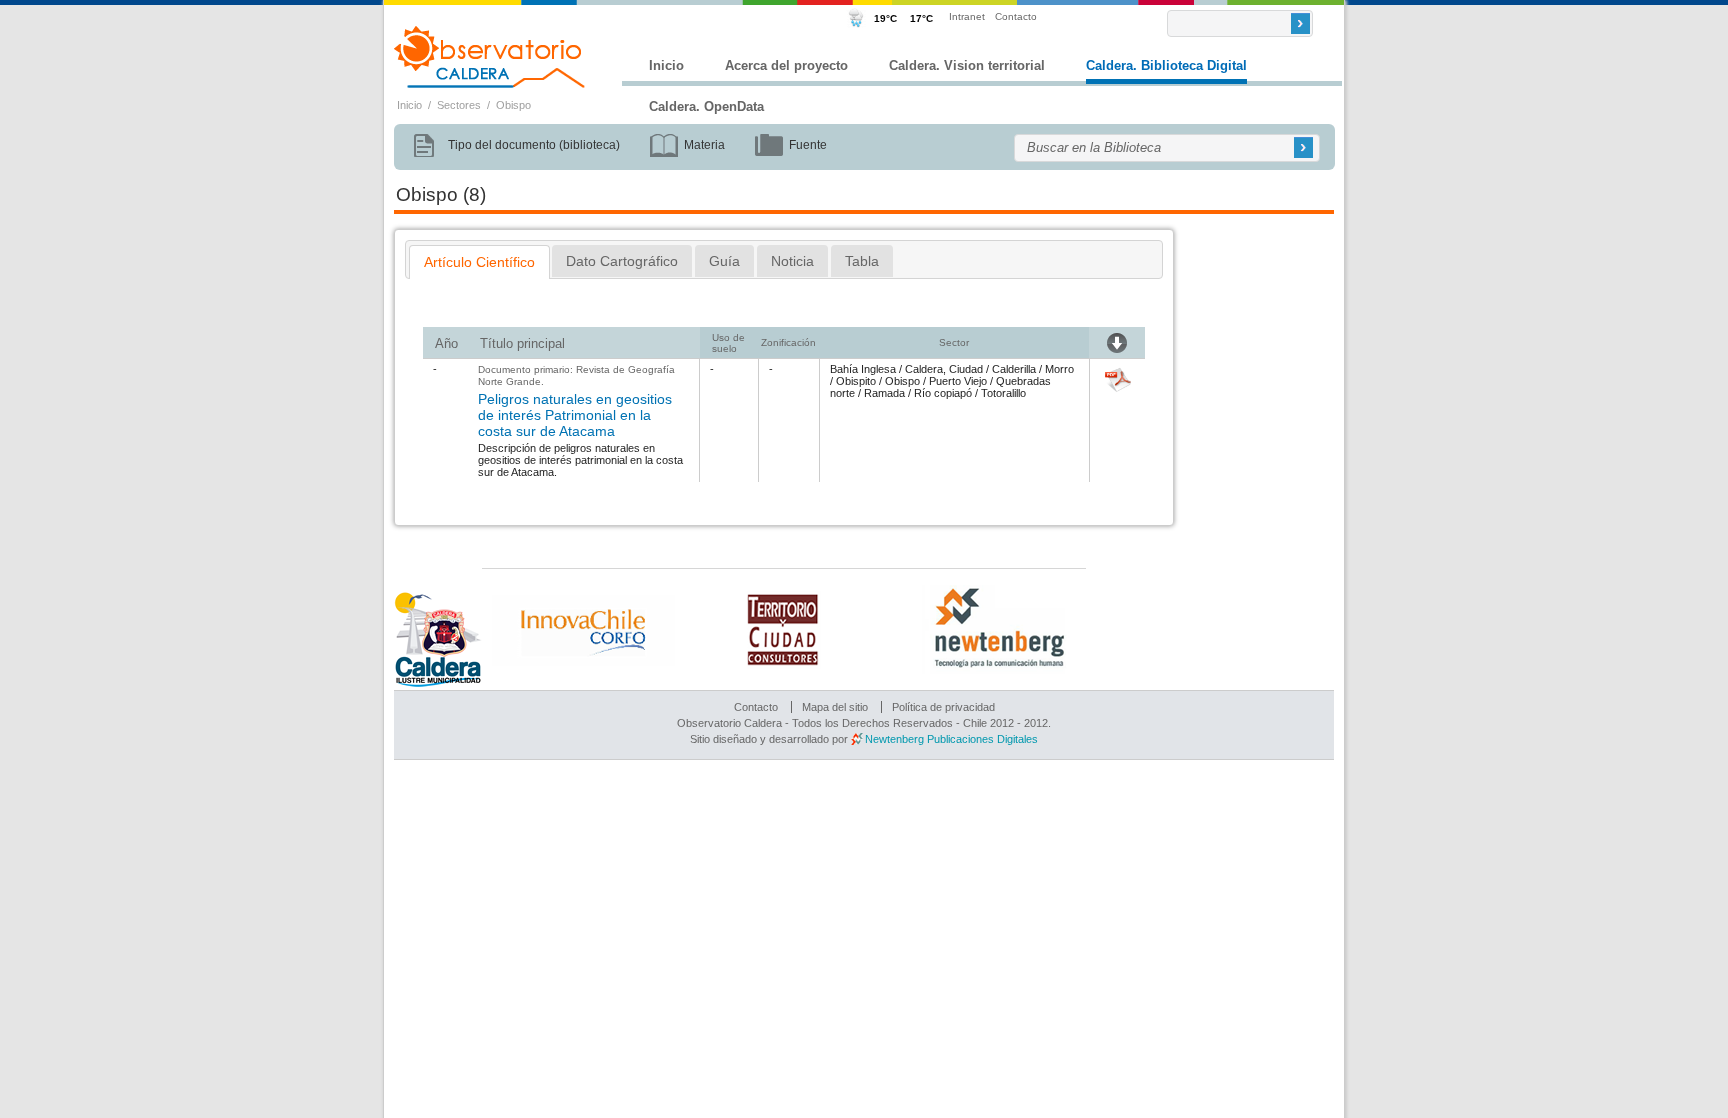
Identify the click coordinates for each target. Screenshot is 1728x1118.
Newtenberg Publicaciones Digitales (951, 739)
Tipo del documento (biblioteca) (534, 145)
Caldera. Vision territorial (967, 65)
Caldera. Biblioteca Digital (1166, 65)
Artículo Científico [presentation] (479, 262)
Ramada (884, 393)
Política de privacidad (943, 707)
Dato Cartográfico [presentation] (622, 261)
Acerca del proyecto (786, 65)
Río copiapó (943, 393)
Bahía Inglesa (863, 369)
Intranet (967, 16)
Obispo (513, 105)
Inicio (666, 65)
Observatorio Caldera (490, 57)
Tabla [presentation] (862, 261)
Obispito (856, 381)
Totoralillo (1003, 393)
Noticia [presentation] (792, 261)
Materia (704, 145)
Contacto (1016, 16)
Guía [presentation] (724, 261)
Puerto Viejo (958, 381)
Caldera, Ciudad (944, 369)
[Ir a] (1117, 393)
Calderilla (1014, 369)
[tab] (479, 262)
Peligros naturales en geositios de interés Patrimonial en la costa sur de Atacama (575, 415)
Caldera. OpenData (706, 106)
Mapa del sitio (835, 707)
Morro (1059, 369)
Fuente (808, 145)
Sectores (459, 105)
